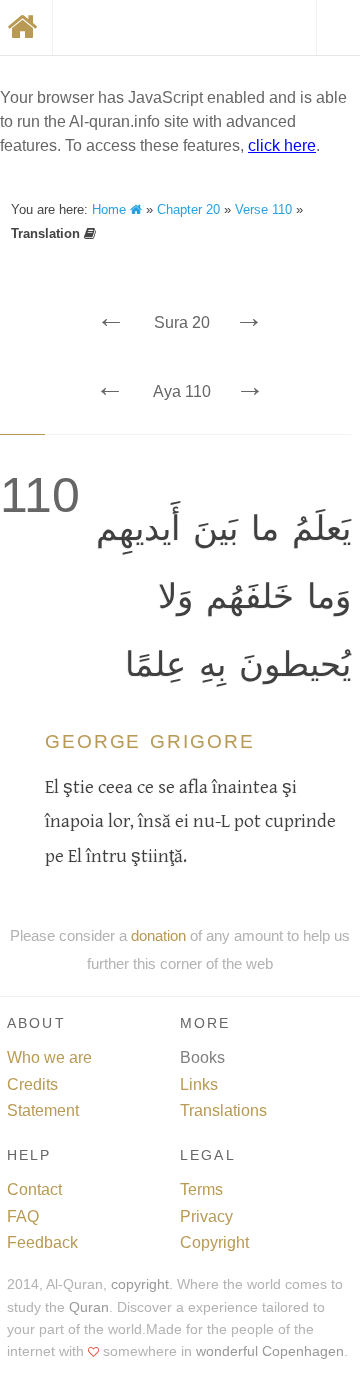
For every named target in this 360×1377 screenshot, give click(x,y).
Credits (32, 1084)
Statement (43, 1110)
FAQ (23, 1216)
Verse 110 (263, 209)
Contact (34, 1189)
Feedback (42, 1242)
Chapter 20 (188, 209)
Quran (89, 1307)
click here (282, 145)
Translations (223, 1110)
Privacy (206, 1216)
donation (158, 935)
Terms (201, 1189)
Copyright (214, 1242)
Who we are (49, 1057)
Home (111, 209)
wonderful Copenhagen (270, 1351)
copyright (140, 1284)
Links (199, 1084)
